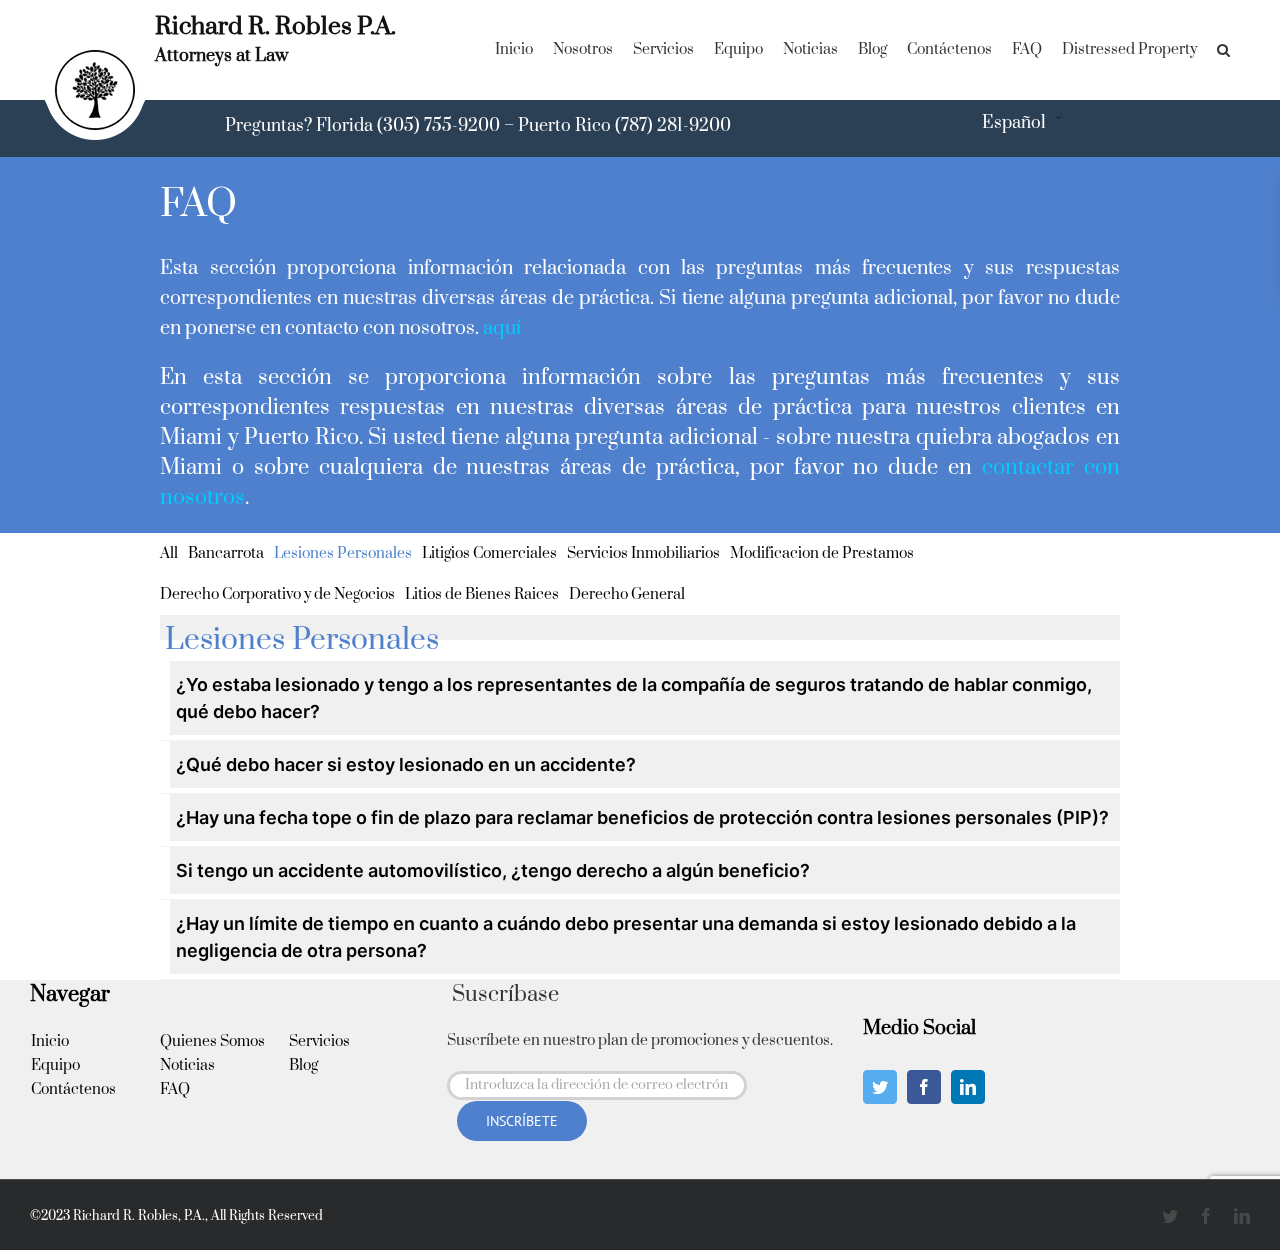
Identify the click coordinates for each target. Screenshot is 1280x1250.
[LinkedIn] (968, 1087)
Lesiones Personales (343, 553)
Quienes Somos (212, 1041)
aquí (502, 328)
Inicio (50, 1041)
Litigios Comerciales (489, 553)
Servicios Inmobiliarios (643, 553)
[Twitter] (880, 1087)
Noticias (187, 1065)
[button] (1223, 50)
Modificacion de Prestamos (822, 553)
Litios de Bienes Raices (482, 594)
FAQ (175, 1089)
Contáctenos (73, 1089)
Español (1014, 123)
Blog (303, 1065)
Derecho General (627, 594)
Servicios (319, 1041)
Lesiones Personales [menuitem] (302, 640)
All (169, 553)
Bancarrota (226, 553)
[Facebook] (924, 1087)
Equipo (55, 1065)
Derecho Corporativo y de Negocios (277, 594)
